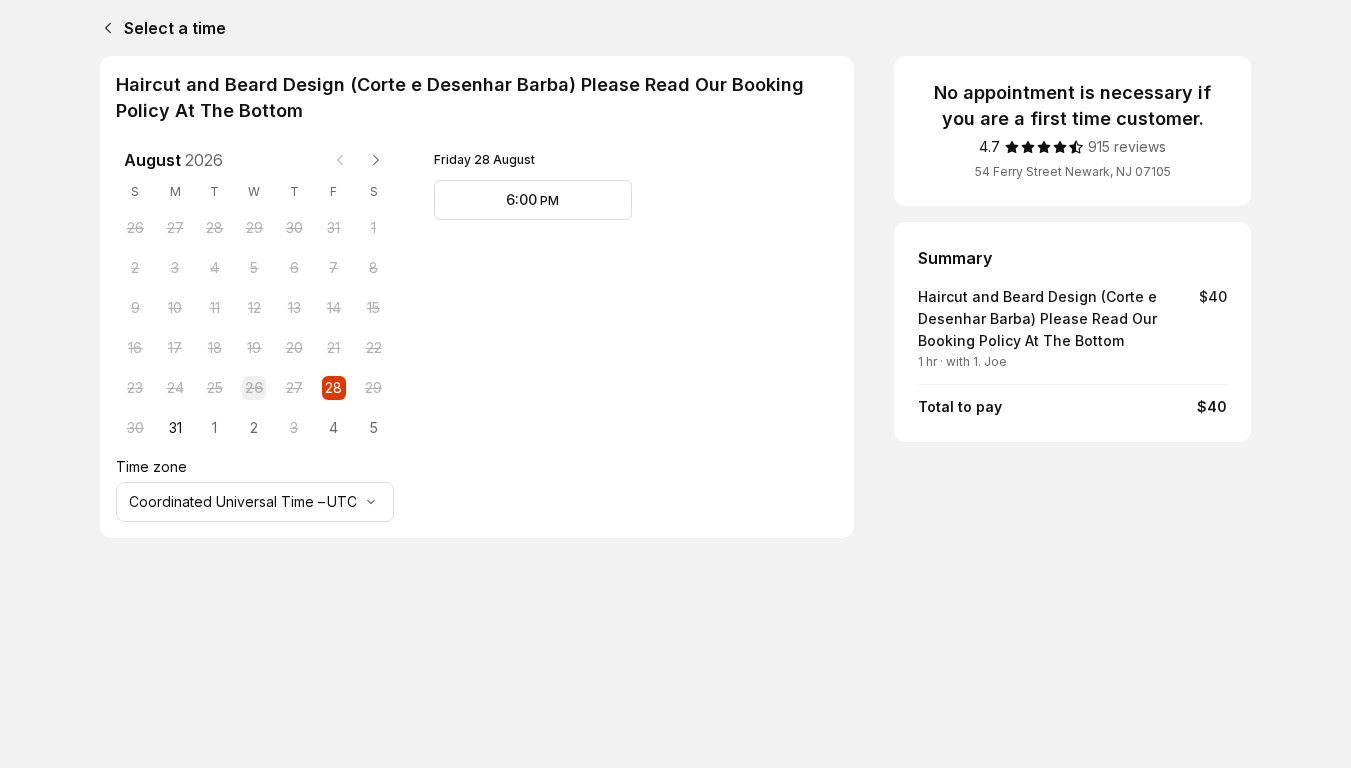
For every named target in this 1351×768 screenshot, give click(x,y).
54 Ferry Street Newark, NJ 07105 (1073, 171)
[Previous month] (340, 160)
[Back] (104, 28)
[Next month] (376, 160)
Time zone (151, 466)
